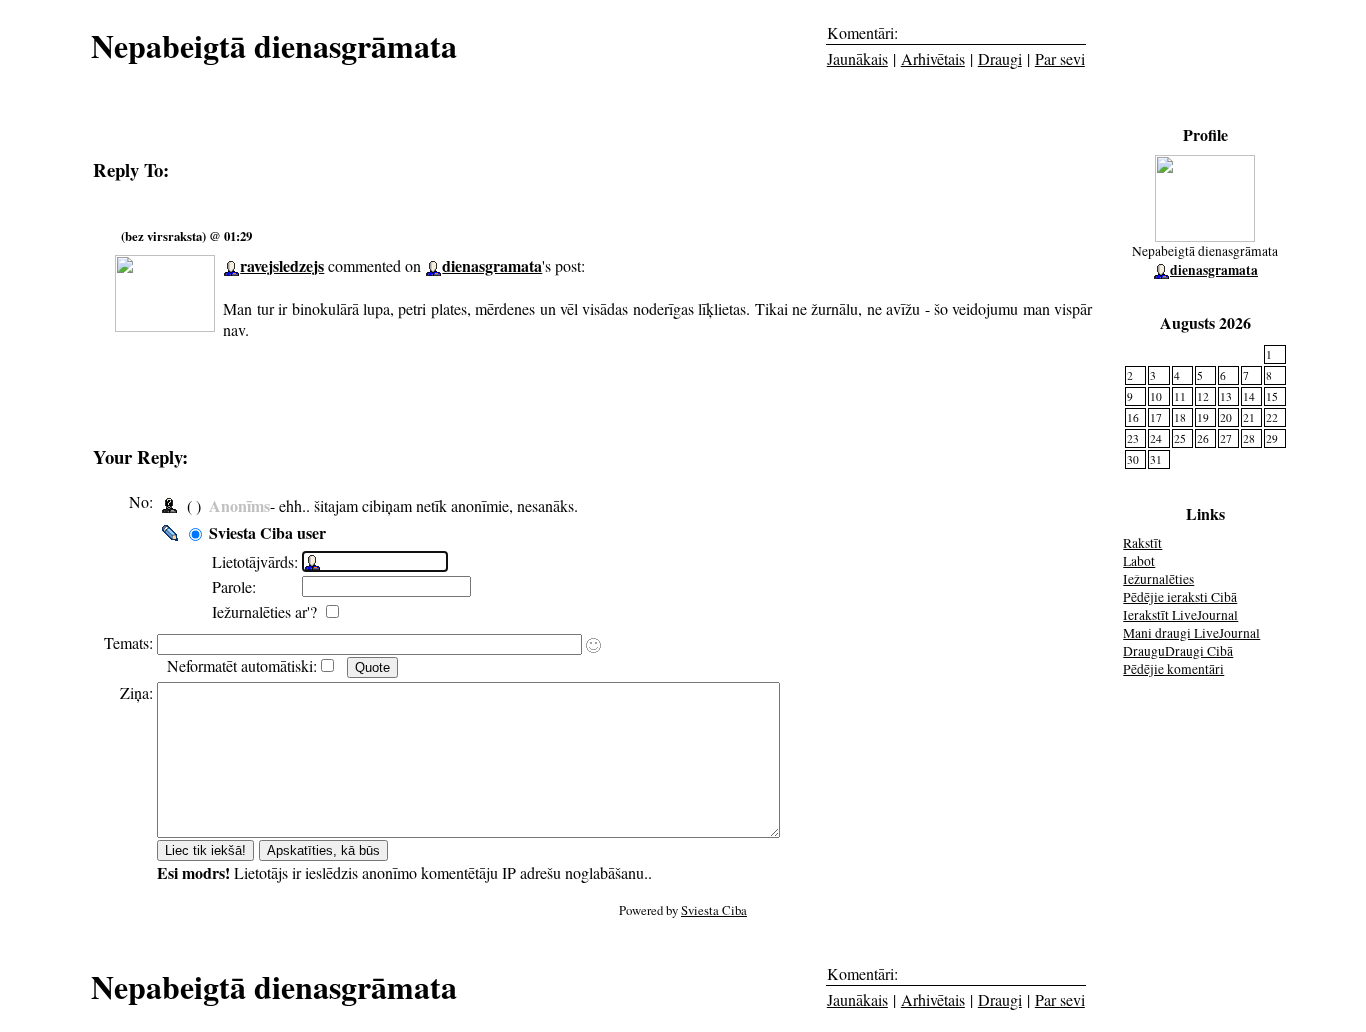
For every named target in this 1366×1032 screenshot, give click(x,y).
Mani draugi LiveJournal (1191, 633)
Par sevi (1060, 58)
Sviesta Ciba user (267, 532)
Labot (1139, 561)
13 (1226, 396)
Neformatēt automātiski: (242, 665)
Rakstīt (1142, 543)
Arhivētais (933, 58)
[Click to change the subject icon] (593, 645)
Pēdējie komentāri (1173, 669)
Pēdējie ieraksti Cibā (1180, 597)
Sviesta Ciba (714, 910)
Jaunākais (857, 58)
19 (1203, 417)
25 (1180, 438)
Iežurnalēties (1158, 579)
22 (1272, 417)
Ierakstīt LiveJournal (1180, 615)
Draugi (1000, 58)
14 (1249, 396)
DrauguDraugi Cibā (1178, 651)
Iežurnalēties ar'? (267, 611)
